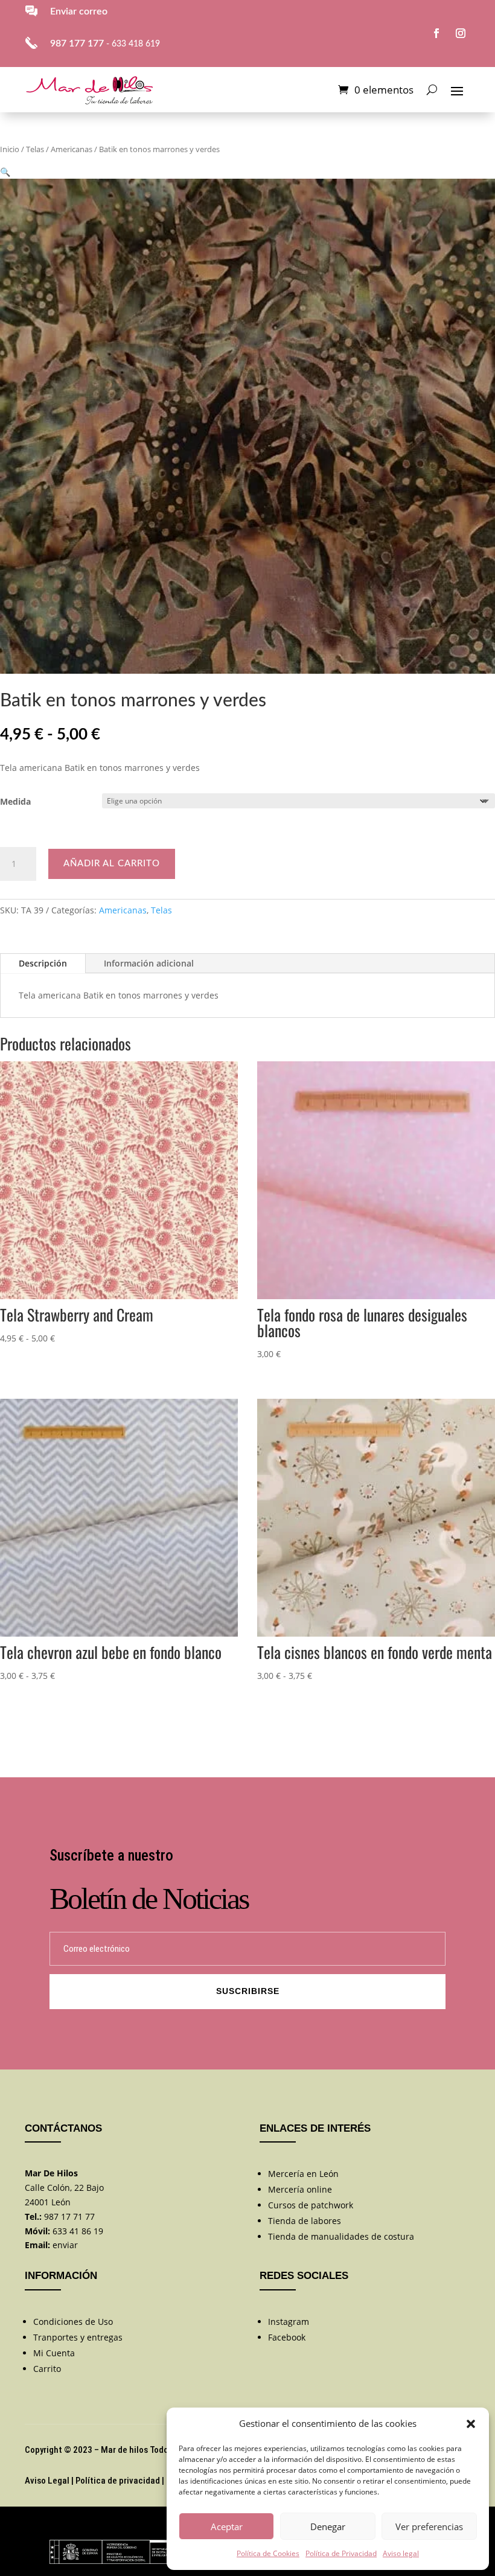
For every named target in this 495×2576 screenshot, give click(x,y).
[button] (471, 2424)
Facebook (287, 2337)
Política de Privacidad (341, 2553)
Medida (15, 801)
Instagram (289, 2322)
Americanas (72, 149)
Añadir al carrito (112, 864)
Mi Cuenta (54, 2353)
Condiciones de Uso (73, 2322)
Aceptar (227, 2526)
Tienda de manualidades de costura (341, 2236)
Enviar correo (79, 11)
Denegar (328, 2526)
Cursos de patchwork (311, 2205)
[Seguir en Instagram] (461, 33)
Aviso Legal (47, 2481)
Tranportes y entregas (78, 2337)
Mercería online (300, 2189)
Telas (35, 149)
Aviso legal (401, 2553)
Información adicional (149, 963)
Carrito (47, 2369)
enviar (65, 2245)
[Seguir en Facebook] (436, 33)
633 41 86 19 (78, 2231)
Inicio (10, 149)
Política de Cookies (268, 2553)
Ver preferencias (429, 2526)
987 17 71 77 (69, 2216)
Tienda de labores (305, 2221)
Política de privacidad (118, 2481)
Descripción (43, 963)
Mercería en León (303, 2174)
